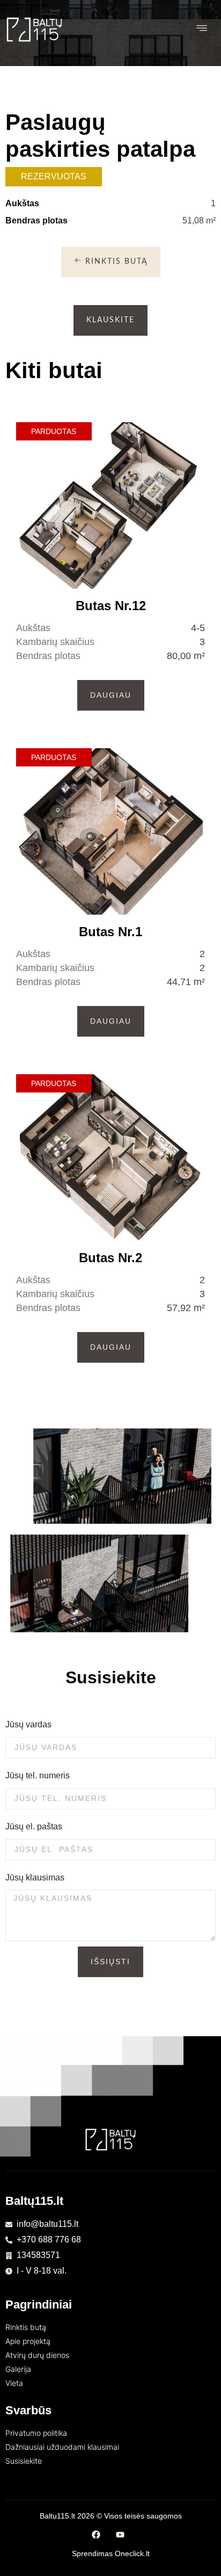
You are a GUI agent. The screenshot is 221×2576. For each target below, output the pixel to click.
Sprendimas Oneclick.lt (111, 2553)
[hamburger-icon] (202, 29)
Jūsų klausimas (35, 1877)
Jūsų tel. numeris (38, 1775)
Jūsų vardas (28, 1724)
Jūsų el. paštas (34, 1826)
